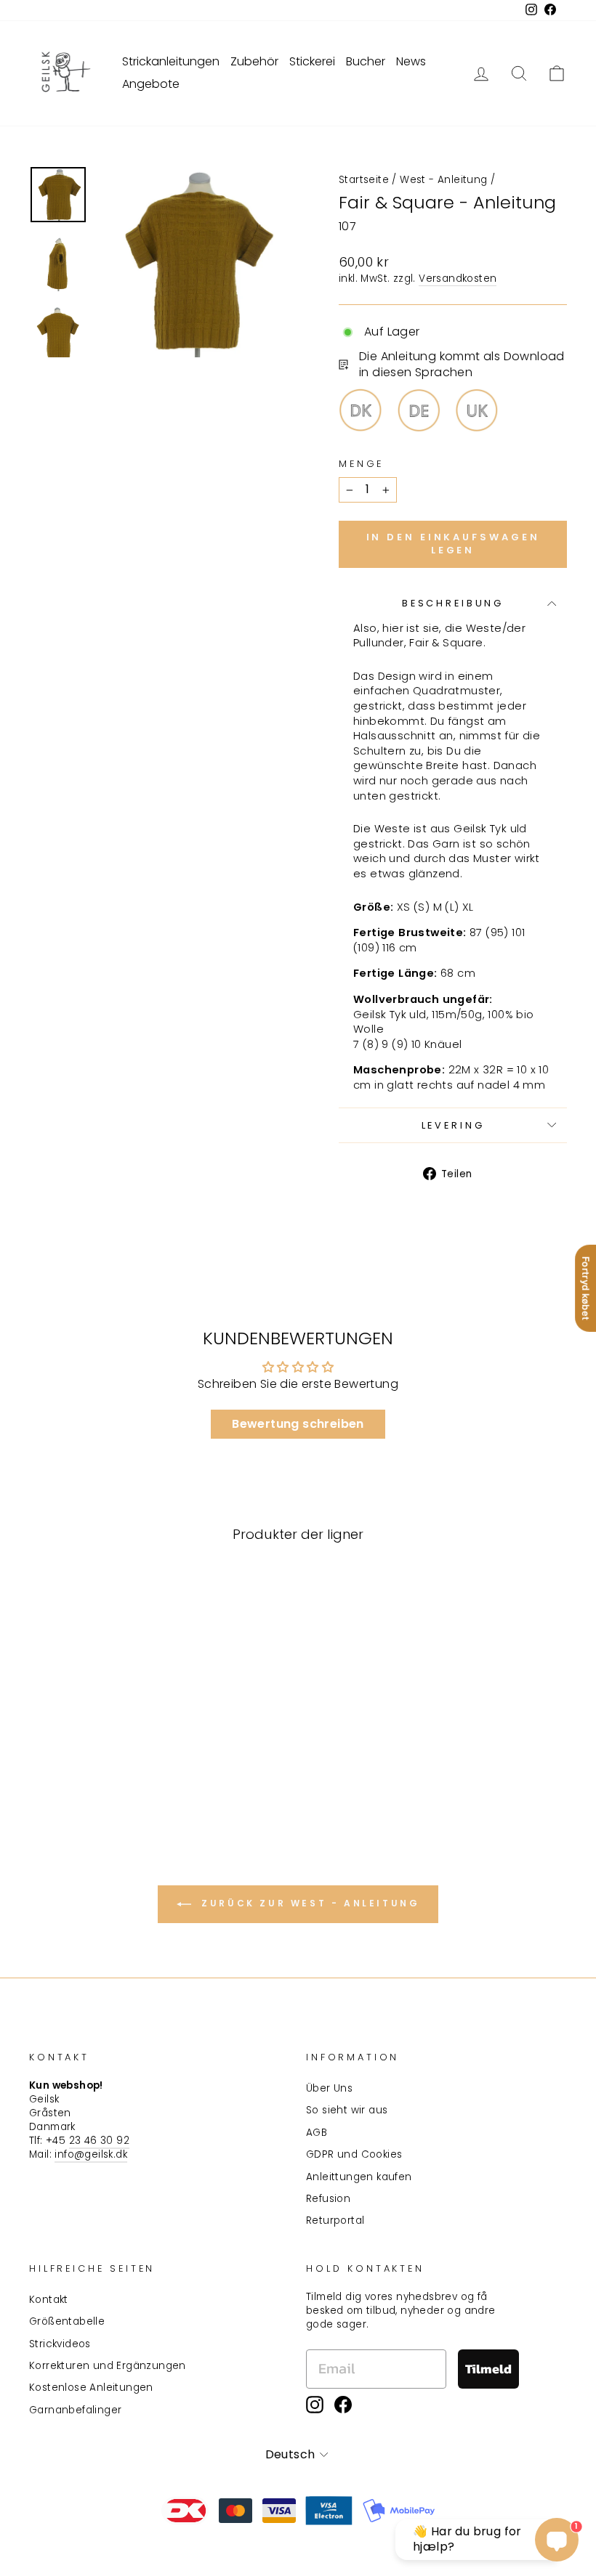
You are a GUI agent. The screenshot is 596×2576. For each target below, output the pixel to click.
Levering (453, 1125)
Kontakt (49, 2300)
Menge (361, 464)
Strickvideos (60, 2344)
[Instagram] (315, 2405)
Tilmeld (488, 2369)
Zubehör (254, 61)
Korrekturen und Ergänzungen (108, 2366)
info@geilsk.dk (91, 2154)
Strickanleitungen (171, 61)
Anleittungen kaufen (359, 2177)
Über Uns (329, 2088)
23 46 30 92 (99, 2141)
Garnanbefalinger (75, 2410)
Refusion (328, 2199)
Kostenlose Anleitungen (91, 2388)
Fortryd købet (586, 1288)
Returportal (335, 2221)
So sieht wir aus (347, 2110)
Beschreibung (453, 603)
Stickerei (312, 61)
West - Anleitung (443, 180)
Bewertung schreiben (298, 1424)
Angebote (151, 84)
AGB (317, 2133)
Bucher (366, 61)
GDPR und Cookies (354, 2154)
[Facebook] (343, 2405)
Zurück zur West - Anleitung (309, 1903)
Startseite (364, 180)
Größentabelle (67, 2321)
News (411, 61)
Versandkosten (458, 279)
